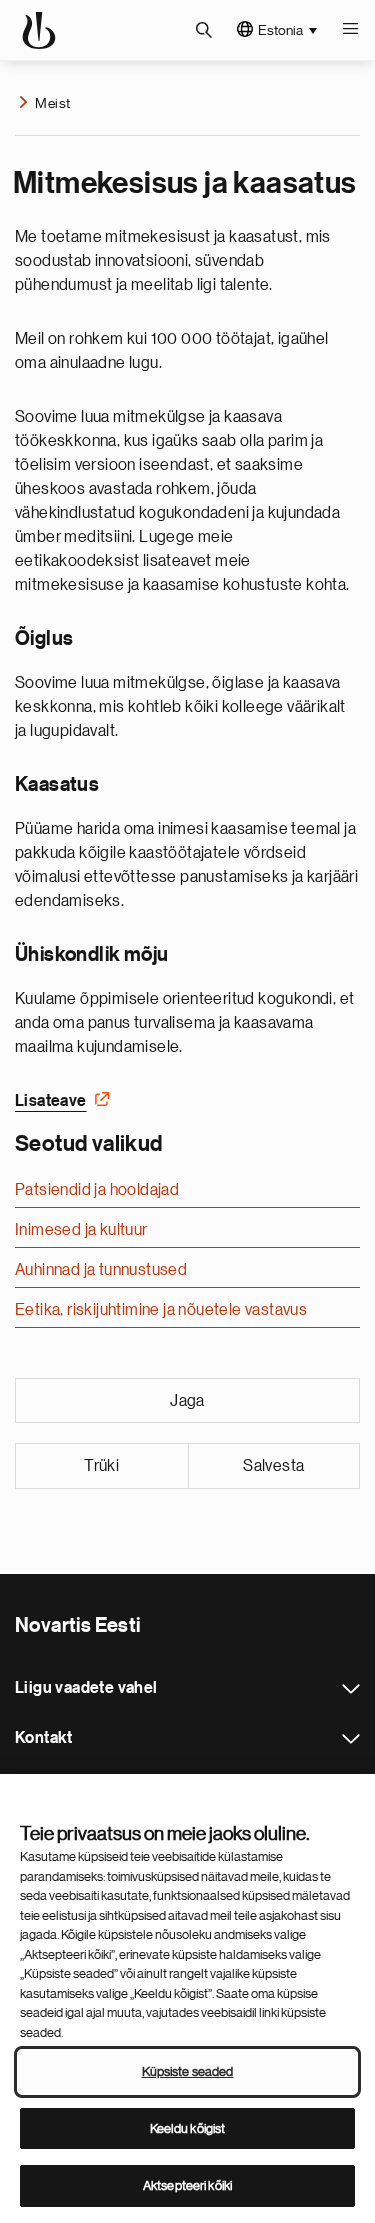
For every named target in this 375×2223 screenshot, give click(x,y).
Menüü (350, 30)
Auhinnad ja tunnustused (101, 1270)
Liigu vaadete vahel (351, 1689)
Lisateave (51, 1101)
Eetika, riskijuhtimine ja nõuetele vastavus (161, 1310)
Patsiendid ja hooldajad (97, 1190)
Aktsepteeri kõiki (187, 2185)
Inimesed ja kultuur (81, 1230)
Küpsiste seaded (188, 2071)
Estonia (280, 30)
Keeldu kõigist (188, 2128)
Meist (52, 103)
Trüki (101, 1466)
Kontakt (351, 1739)
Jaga (187, 1401)
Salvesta (273, 1466)
